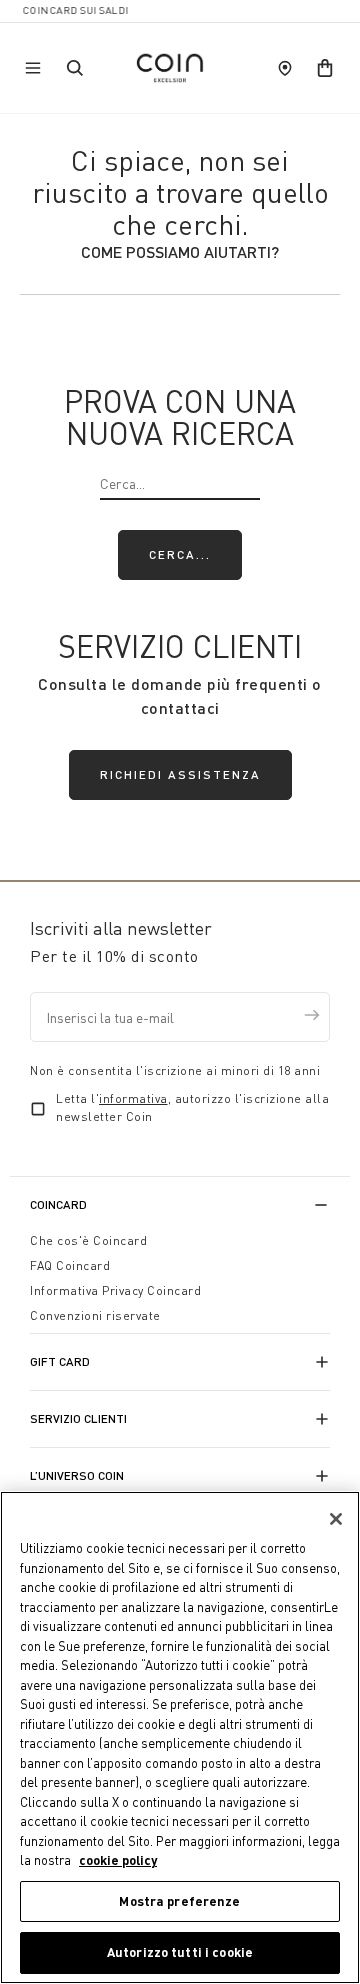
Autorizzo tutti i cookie (180, 1952)
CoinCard (58, 1204)
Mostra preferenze (179, 1901)
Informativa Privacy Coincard (115, 1290)
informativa (133, 1098)
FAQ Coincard (70, 1265)
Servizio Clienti (78, 1418)
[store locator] (285, 68)
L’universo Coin (77, 1475)
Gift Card (60, 1361)
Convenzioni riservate (95, 1315)
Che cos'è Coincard (88, 1240)
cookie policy (118, 1860)
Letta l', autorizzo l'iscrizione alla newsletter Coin (192, 1107)
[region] (180, 1737)
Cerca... (180, 554)
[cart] (325, 68)
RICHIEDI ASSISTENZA (180, 774)
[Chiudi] (336, 1519)
